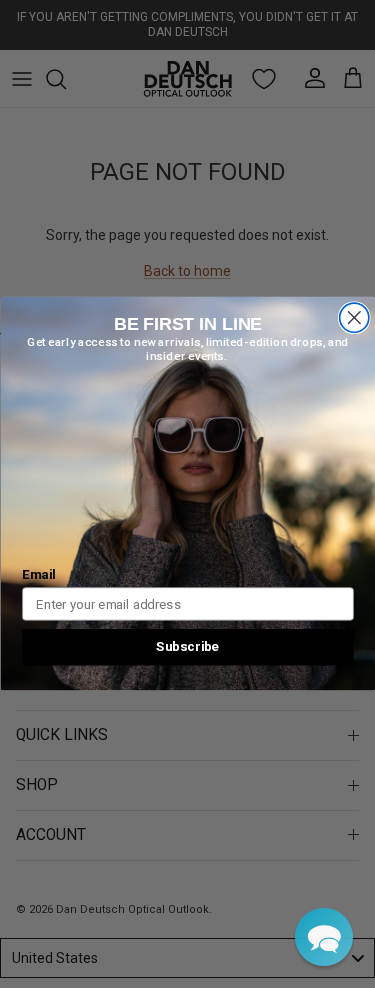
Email (38, 575)
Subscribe (187, 647)
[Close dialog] (353, 318)
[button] (324, 937)
